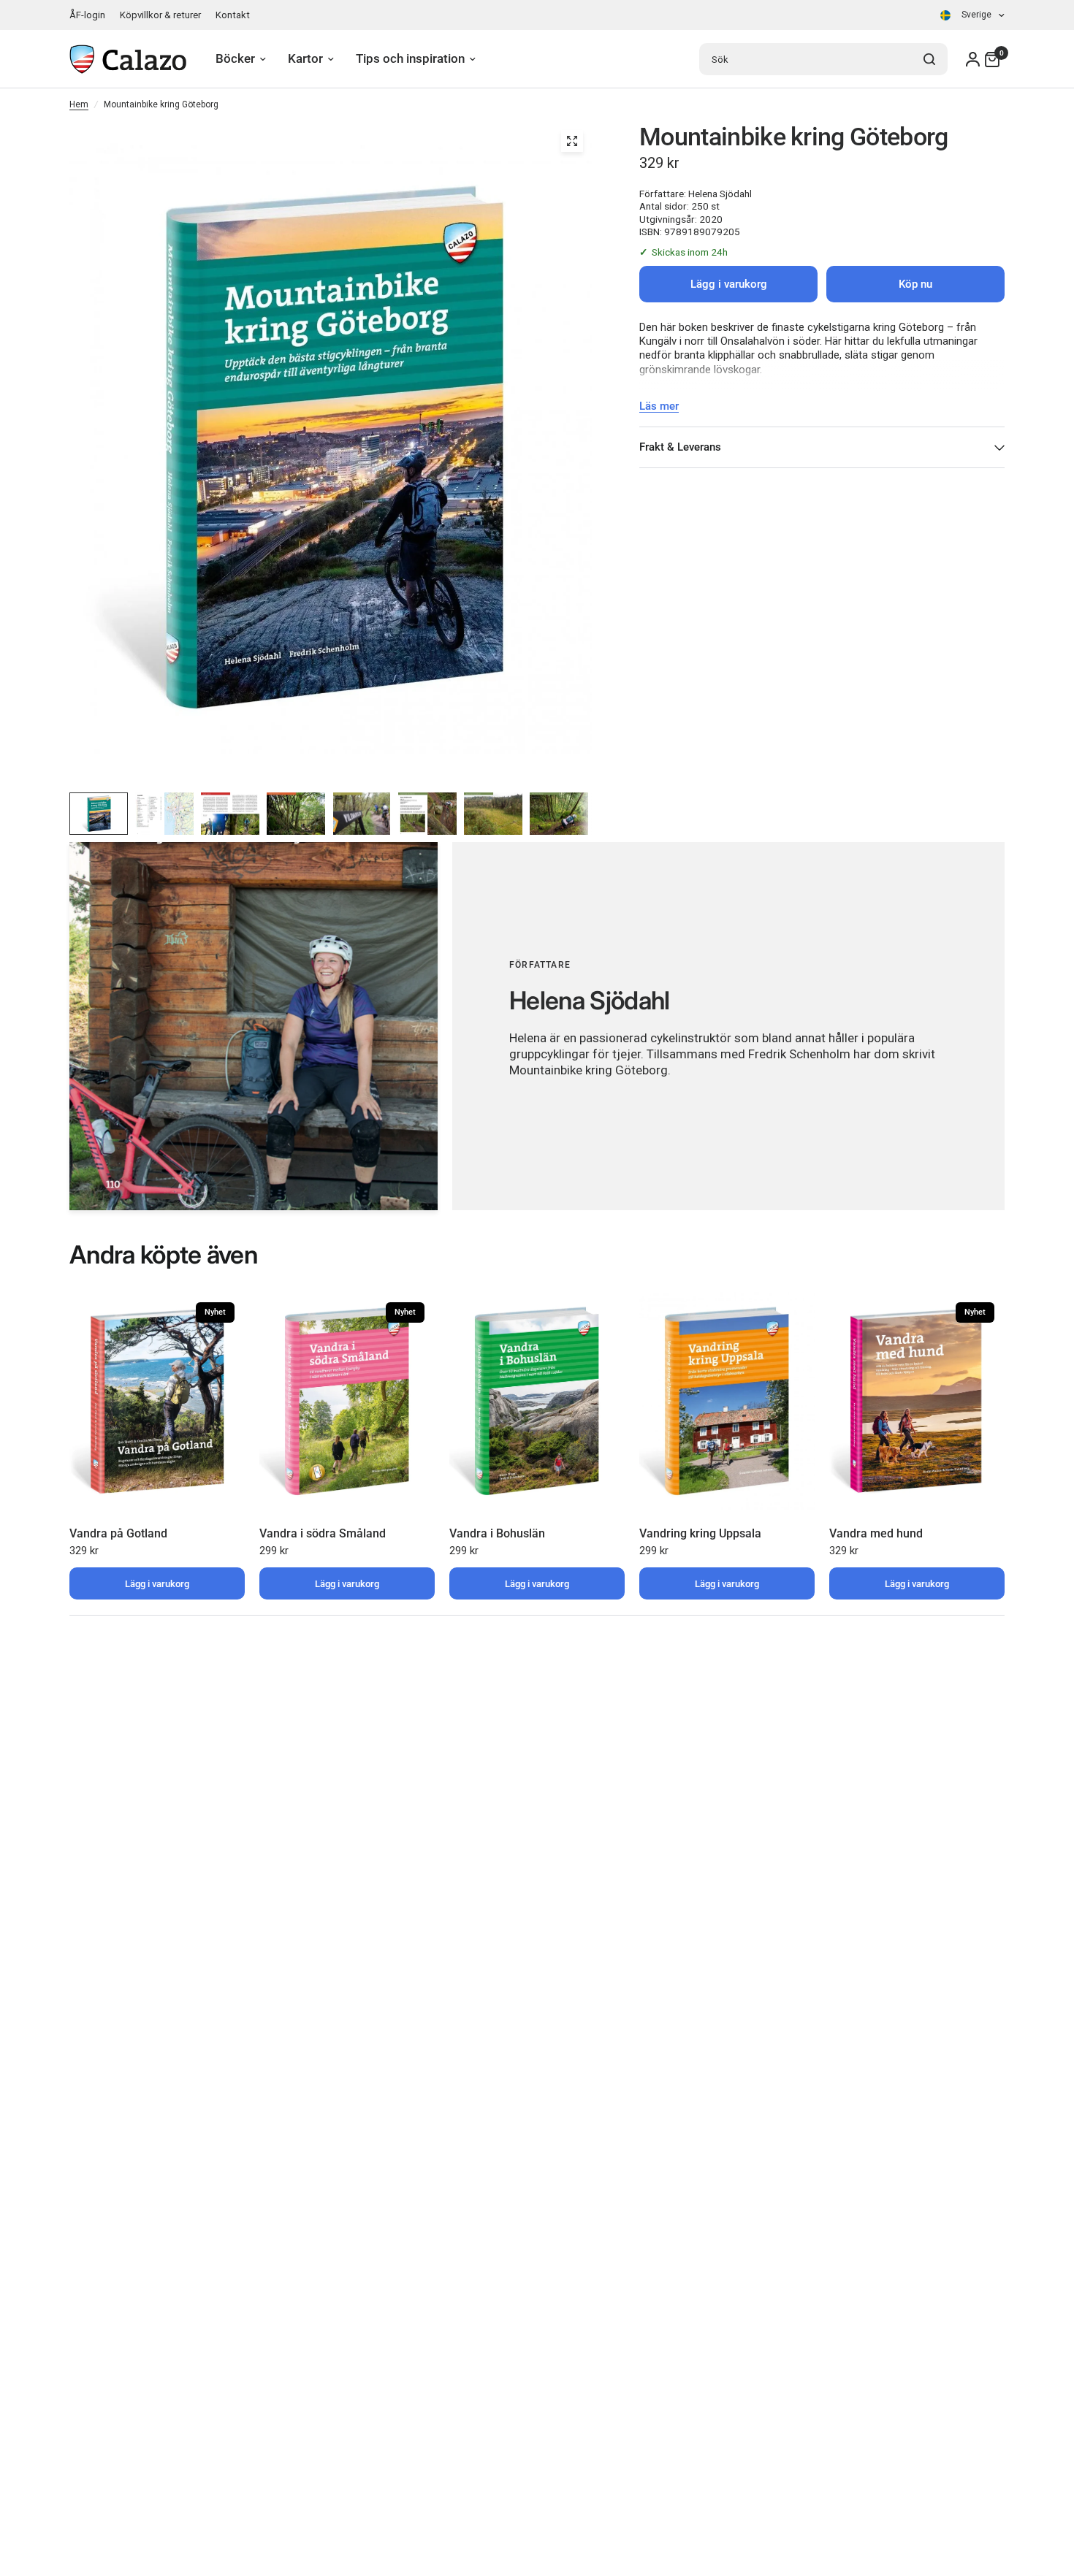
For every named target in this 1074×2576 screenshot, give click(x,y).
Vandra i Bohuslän (497, 1533)
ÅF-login (87, 15)
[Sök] (929, 59)
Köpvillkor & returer (160, 15)
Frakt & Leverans (680, 447)
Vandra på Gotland (118, 1533)
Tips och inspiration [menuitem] (410, 59)
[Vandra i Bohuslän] (537, 1402)
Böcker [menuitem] (235, 59)
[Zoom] (572, 141)
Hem (79, 104)
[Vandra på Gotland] (157, 1402)
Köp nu (915, 284)
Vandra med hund (876, 1533)
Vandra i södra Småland (323, 1533)
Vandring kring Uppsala (700, 1533)
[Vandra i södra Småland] (347, 1402)
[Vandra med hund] (917, 1402)
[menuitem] (91, 15)
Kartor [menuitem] (305, 59)
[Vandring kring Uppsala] (727, 1402)
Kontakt (233, 15)
